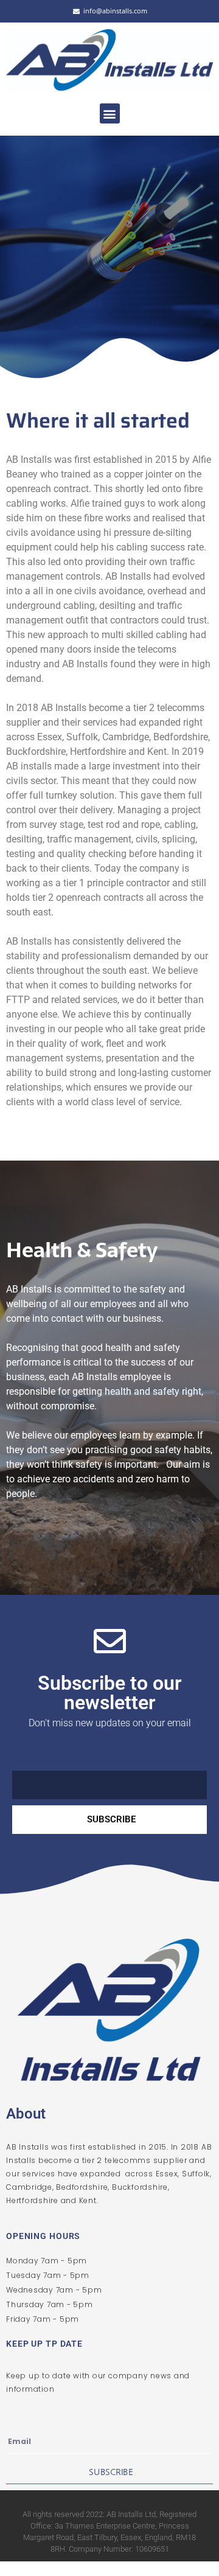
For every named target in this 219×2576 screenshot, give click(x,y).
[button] (110, 113)
